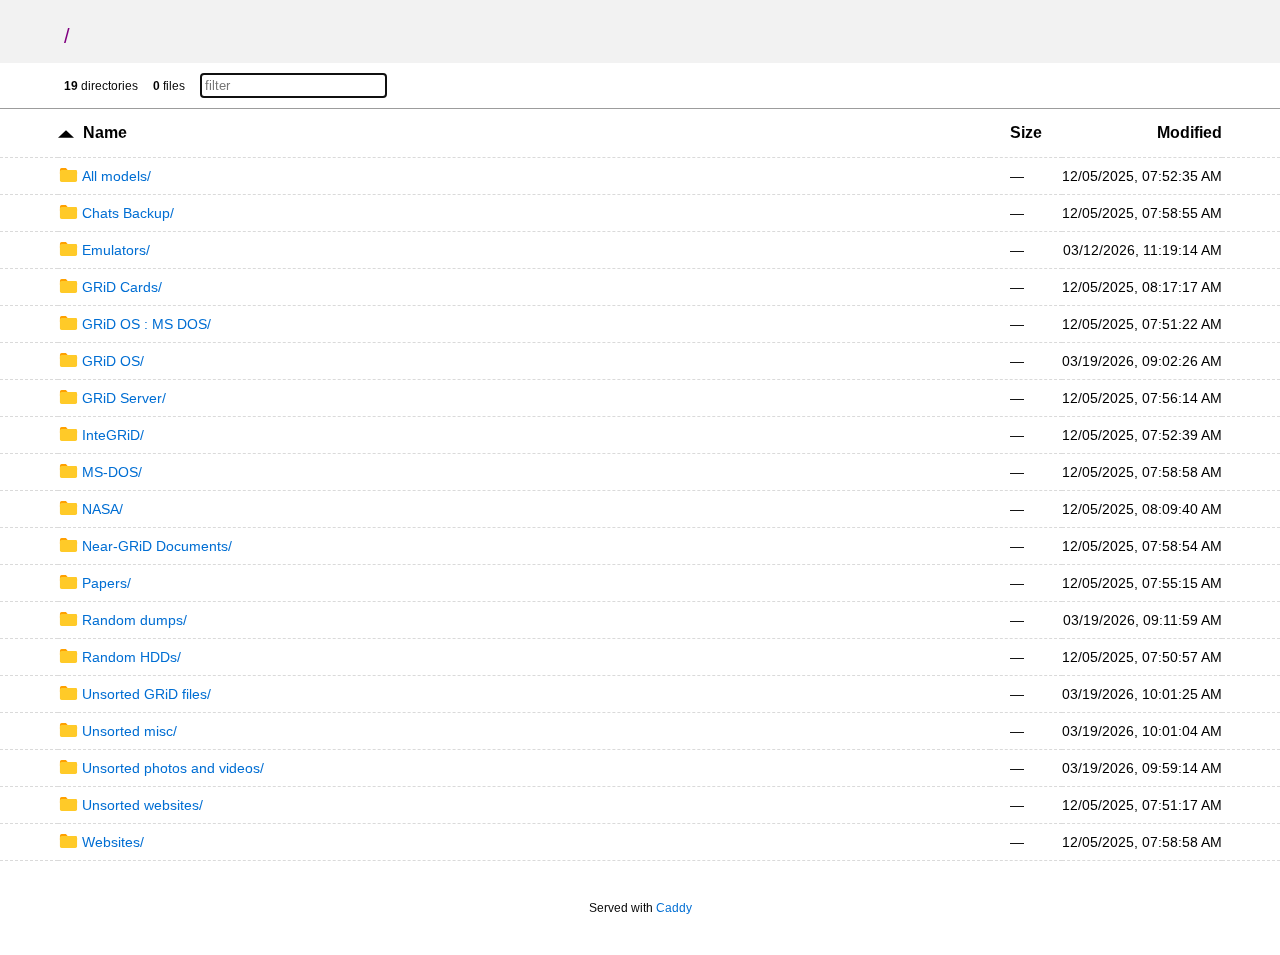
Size (1026, 132)
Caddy (674, 908)
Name (105, 132)
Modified (1189, 132)
